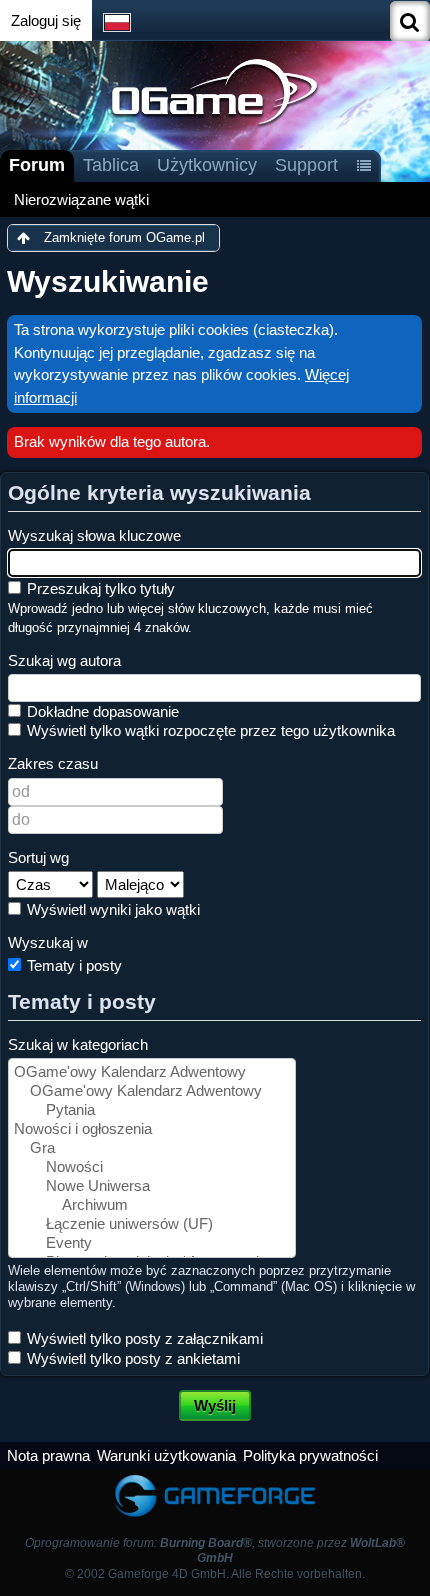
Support (306, 165)
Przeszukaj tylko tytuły (99, 588)
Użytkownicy (207, 165)
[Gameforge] (215, 1478)
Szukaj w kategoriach (78, 1044)
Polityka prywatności (310, 1455)
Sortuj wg (38, 857)
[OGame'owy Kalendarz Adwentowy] (152, 1072)
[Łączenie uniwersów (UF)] (152, 1224)
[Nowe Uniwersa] (152, 1186)
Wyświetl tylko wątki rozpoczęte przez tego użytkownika (209, 730)
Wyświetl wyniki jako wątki (111, 909)
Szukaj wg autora (64, 660)
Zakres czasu (53, 763)
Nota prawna (48, 1455)
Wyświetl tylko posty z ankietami (131, 1358)
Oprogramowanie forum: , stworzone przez (215, 1550)
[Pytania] (152, 1110)
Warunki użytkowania (166, 1455)
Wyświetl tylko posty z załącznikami (143, 1338)
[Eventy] (152, 1243)
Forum (37, 165)
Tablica (111, 165)
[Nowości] (152, 1167)
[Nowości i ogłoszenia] (152, 1129)
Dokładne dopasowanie (101, 711)
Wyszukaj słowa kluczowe (94, 535)
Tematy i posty (72, 965)
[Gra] (152, 1148)
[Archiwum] (152, 1205)
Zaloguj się (46, 20)
